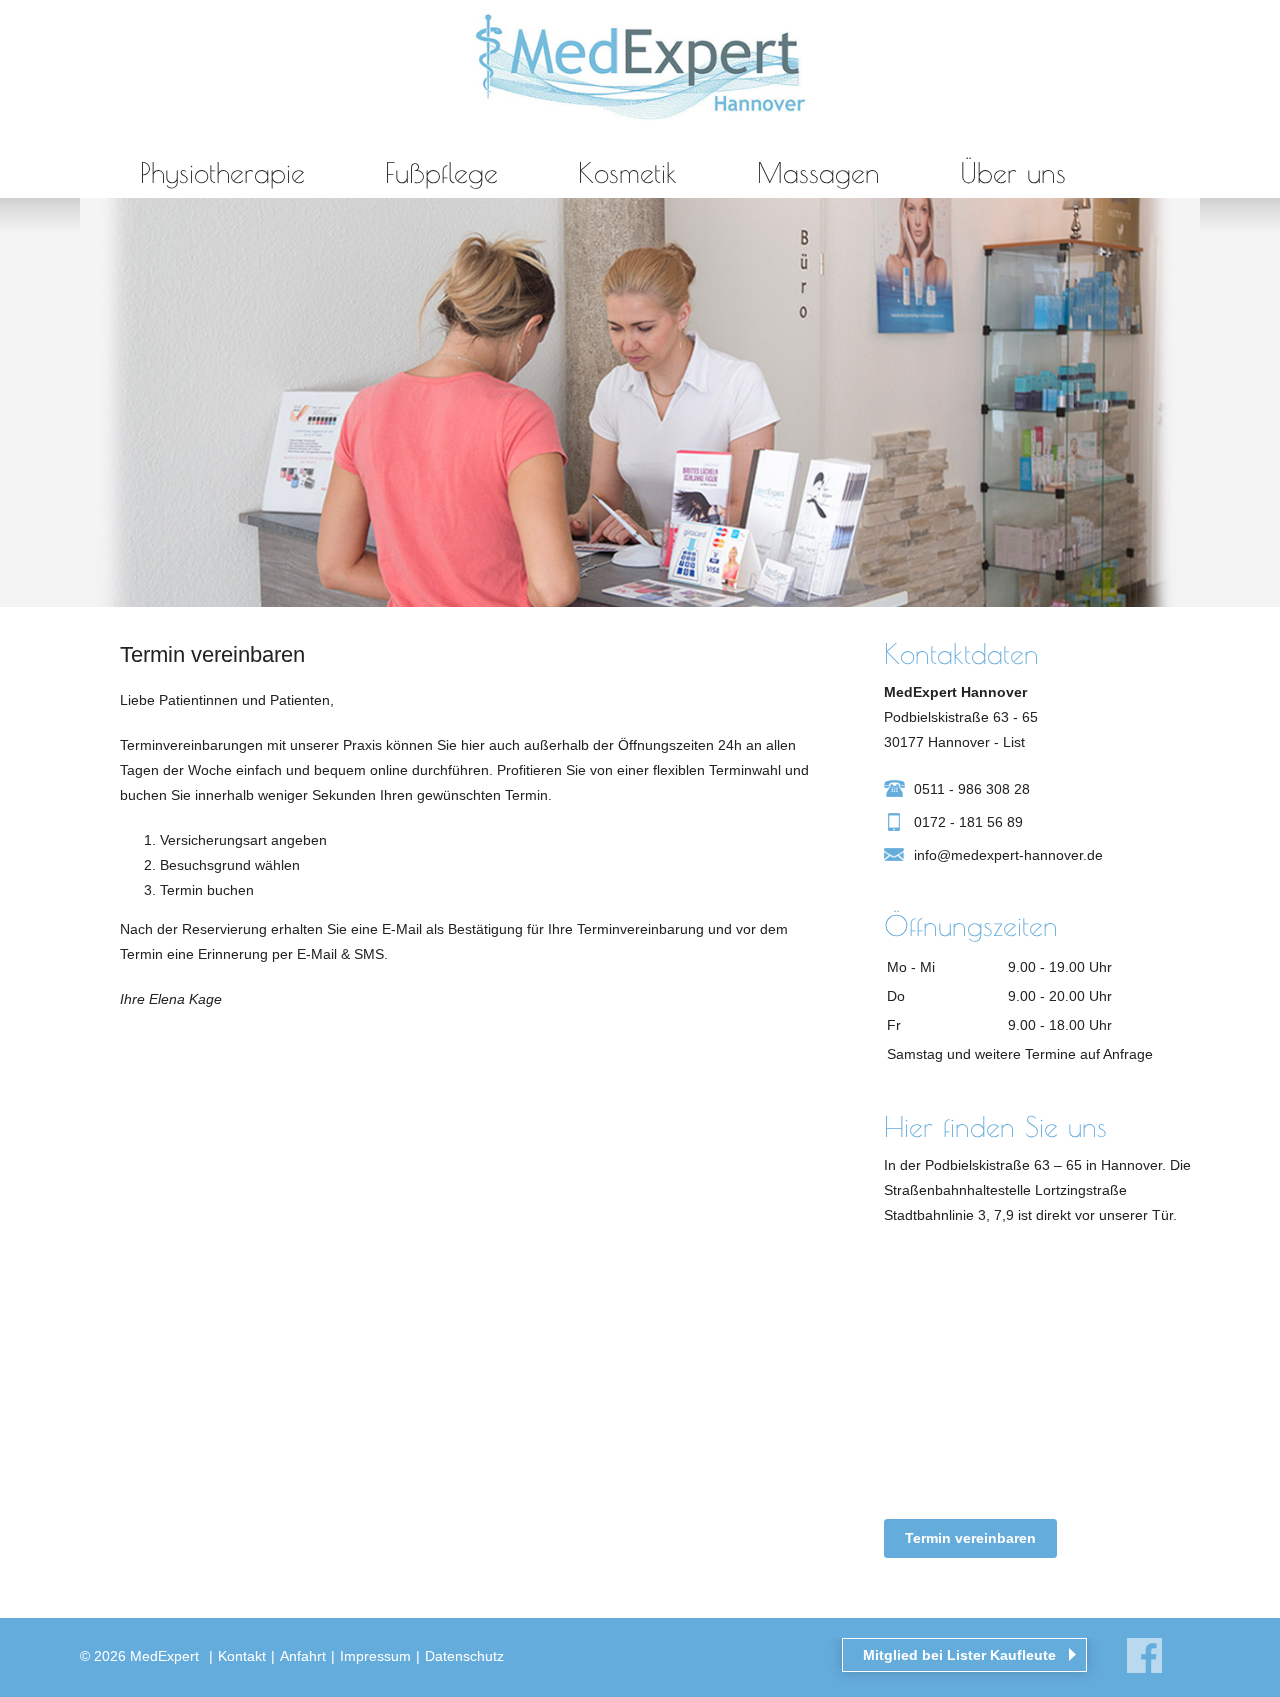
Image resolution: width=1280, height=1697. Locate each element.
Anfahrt (303, 1656)
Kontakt (242, 1656)
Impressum (375, 1656)
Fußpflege (441, 172)
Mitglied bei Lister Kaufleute (959, 1655)
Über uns (1013, 172)
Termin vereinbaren (970, 1538)
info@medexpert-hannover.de (1008, 855)
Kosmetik (627, 172)
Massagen (818, 172)
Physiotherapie (222, 172)
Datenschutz (464, 1656)
